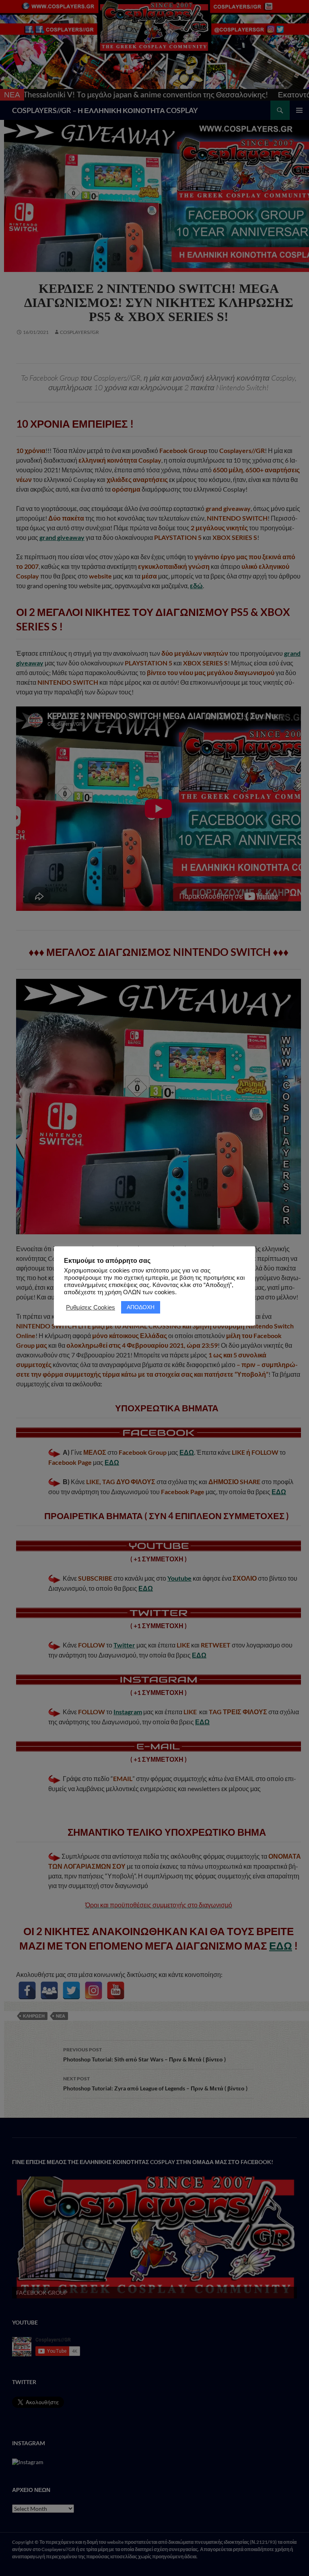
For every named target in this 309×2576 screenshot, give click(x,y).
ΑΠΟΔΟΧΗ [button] (141, 1307)
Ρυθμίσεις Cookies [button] (91, 1308)
